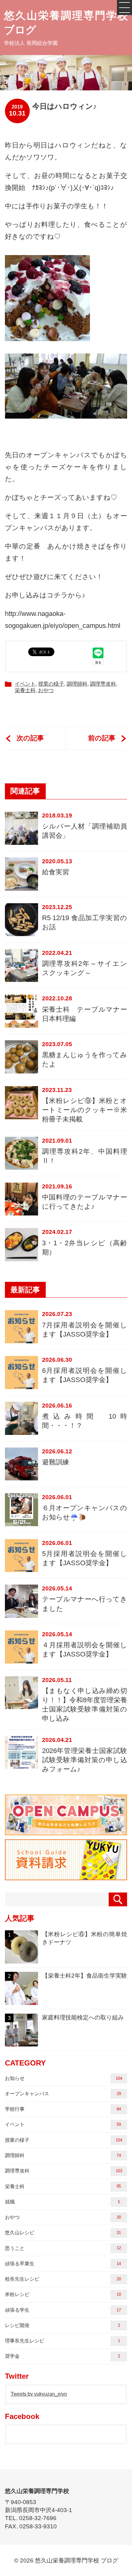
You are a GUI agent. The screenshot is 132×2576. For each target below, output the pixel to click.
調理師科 (77, 684)
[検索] (118, 1899)
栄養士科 (25, 690)
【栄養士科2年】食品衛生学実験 (68, 1976)
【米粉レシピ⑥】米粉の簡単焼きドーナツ (68, 1938)
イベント (25, 684)
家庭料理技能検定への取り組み (66, 2017)
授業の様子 (51, 684)
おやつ (46, 690)
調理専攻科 (103, 684)
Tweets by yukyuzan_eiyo (39, 2394)
